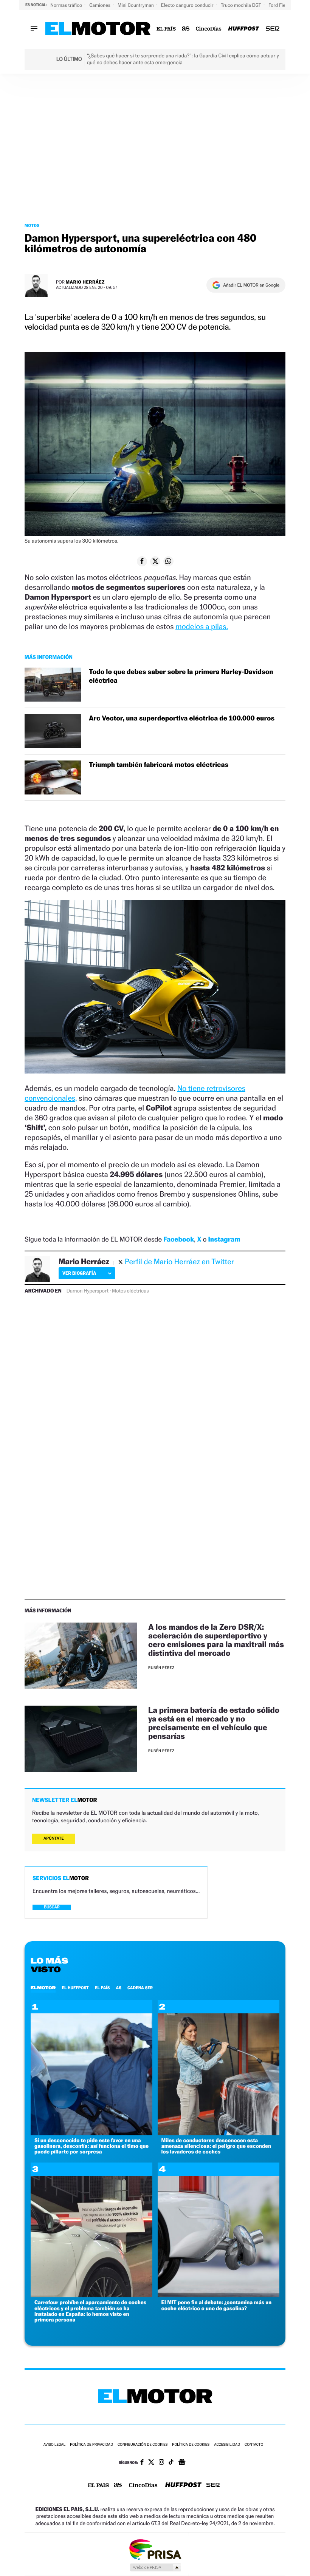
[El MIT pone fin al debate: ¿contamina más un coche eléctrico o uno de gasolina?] (219, 2295)
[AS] (186, 29)
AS (119, 1988)
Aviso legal (54, 2445)
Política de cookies (191, 2445)
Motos (32, 225)
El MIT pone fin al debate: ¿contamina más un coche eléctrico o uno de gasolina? (217, 2305)
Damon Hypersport (88, 1291)
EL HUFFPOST (75, 1988)
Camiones (100, 5)
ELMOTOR (43, 1988)
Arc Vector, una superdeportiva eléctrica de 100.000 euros (182, 718)
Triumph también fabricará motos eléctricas (159, 765)
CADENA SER (140, 1988)
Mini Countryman (136, 5)
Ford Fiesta (281, 5)
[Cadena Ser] (273, 29)
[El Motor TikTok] (171, 2463)
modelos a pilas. (202, 626)
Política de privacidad (91, 2445)
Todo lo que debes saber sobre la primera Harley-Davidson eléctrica (181, 676)
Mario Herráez (85, 282)
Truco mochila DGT (242, 5)
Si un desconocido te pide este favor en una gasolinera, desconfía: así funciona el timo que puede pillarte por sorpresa (91, 2146)
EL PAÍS (102, 1988)
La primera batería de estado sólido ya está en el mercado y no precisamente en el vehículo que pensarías (214, 1723)
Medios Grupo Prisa (155, 2567)
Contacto (254, 2445)
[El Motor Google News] (182, 2463)
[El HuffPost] (243, 29)
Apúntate (54, 1838)
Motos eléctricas (130, 1291)
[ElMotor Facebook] (142, 2463)
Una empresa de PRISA (155, 2549)
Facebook (179, 1239)
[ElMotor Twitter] (151, 2463)
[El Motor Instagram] (161, 2463)
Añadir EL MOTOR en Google (251, 285)
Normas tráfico (67, 5)
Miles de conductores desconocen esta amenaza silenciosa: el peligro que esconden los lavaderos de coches (216, 2146)
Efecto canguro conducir (188, 5)
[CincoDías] (209, 29)
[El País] (166, 29)
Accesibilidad (227, 2445)
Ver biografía (79, 1273)
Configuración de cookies (143, 2445)
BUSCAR (52, 1907)
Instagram (224, 1239)
